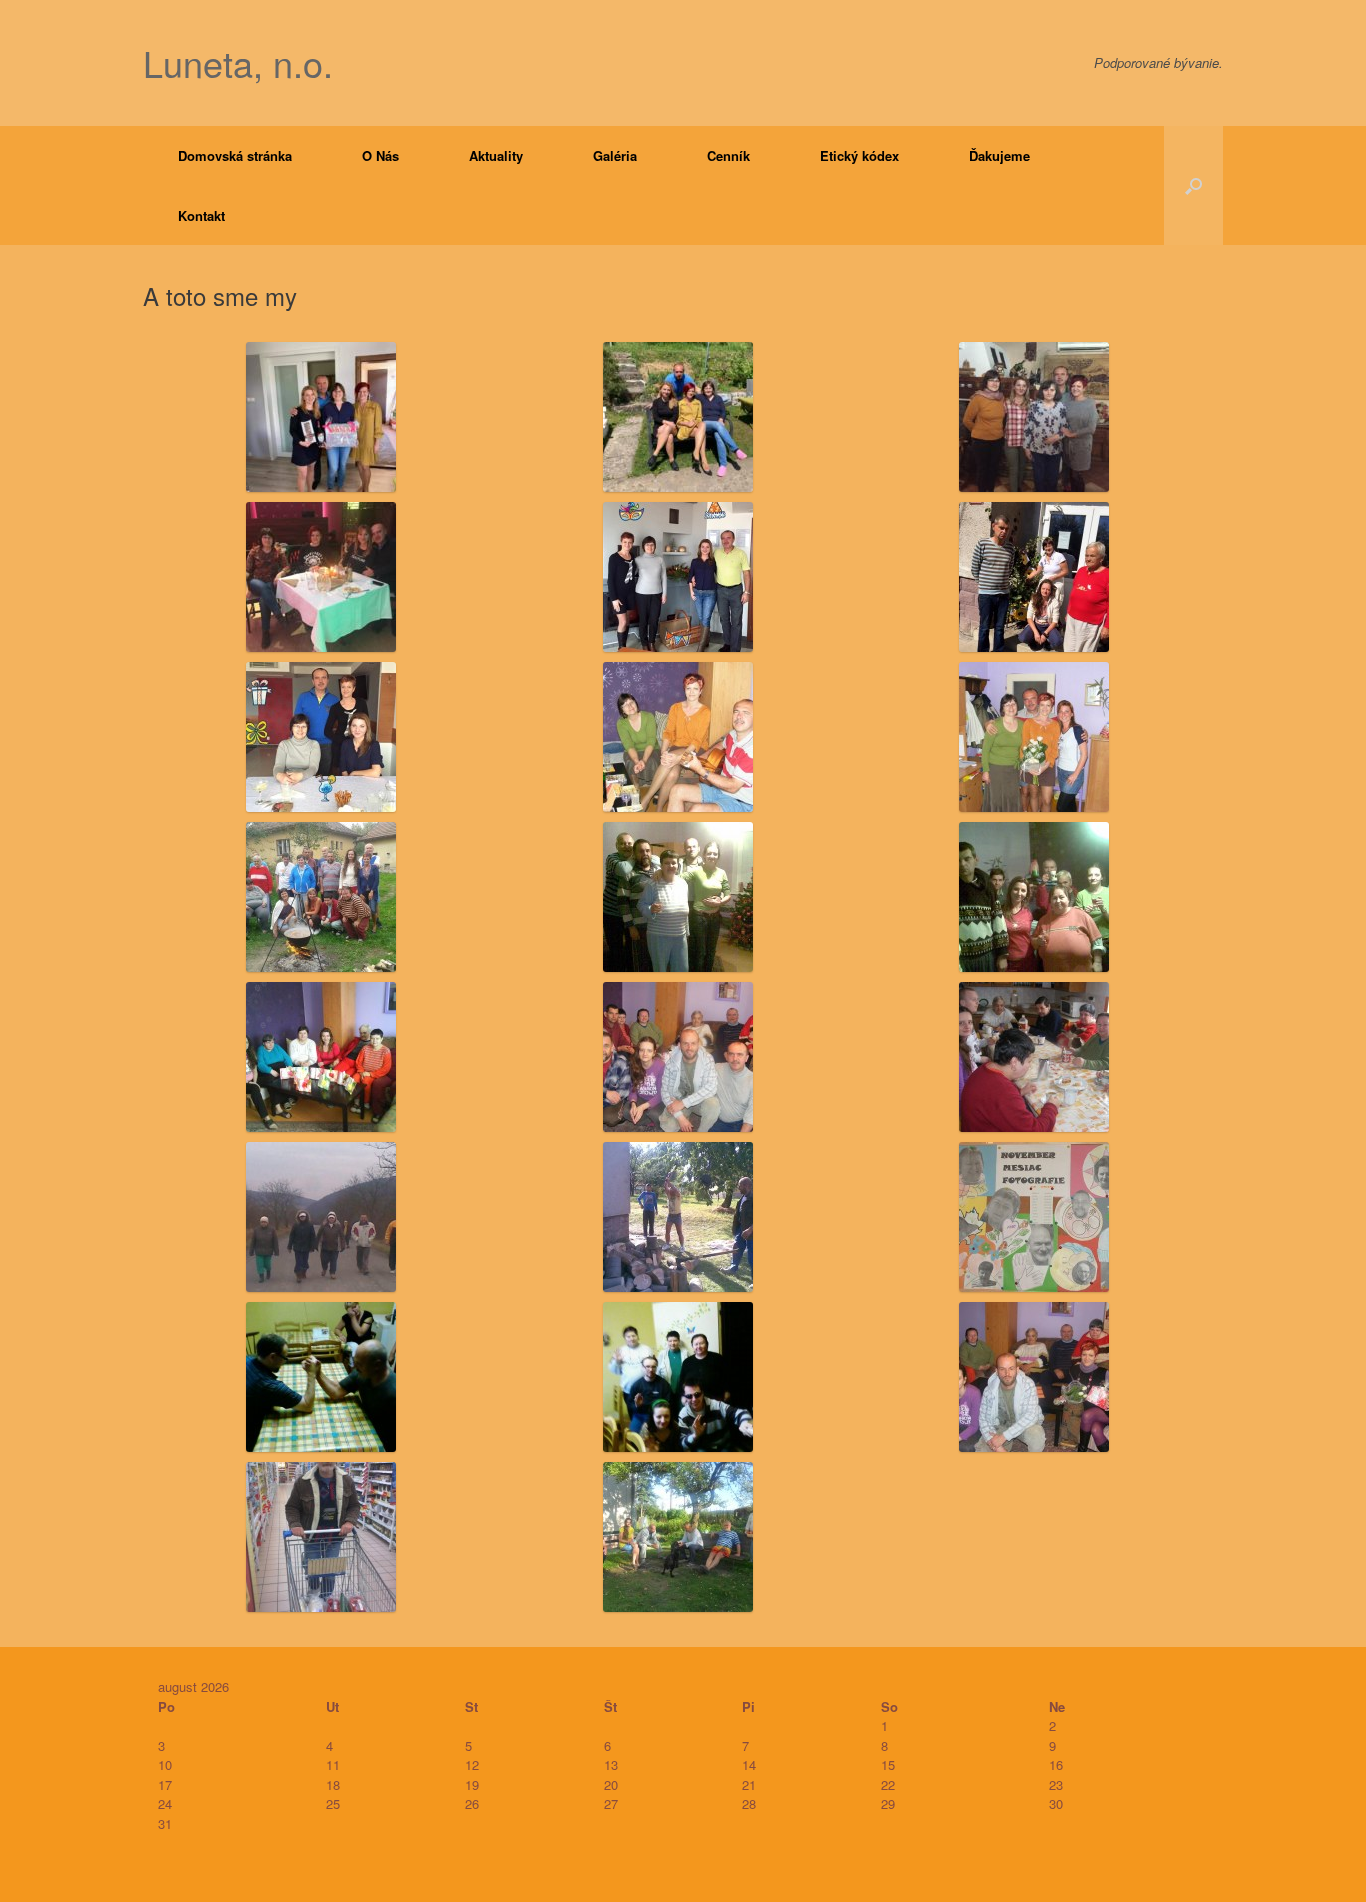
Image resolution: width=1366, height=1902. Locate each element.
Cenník (728, 155)
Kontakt (201, 215)
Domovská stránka (235, 155)
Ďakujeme (999, 155)
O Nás (380, 155)
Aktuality (496, 155)
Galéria (615, 155)
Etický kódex (859, 155)
